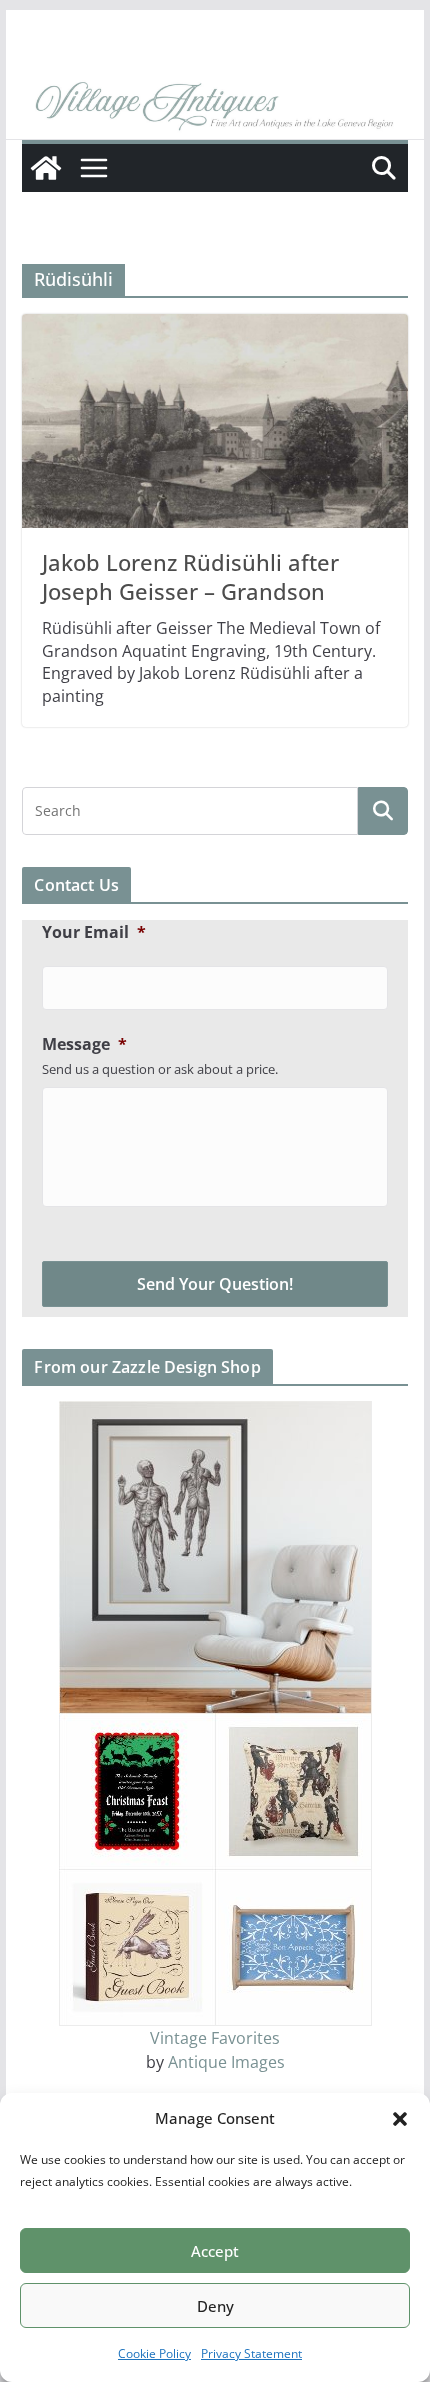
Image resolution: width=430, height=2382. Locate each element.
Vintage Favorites (215, 2038)
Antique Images (226, 2062)
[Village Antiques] (214, 107)
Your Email (94, 932)
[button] (400, 2119)
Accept (215, 2251)
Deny (215, 2306)
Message (84, 1044)
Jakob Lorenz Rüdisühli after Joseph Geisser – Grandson (190, 576)
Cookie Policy (154, 2353)
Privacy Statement (251, 2353)
